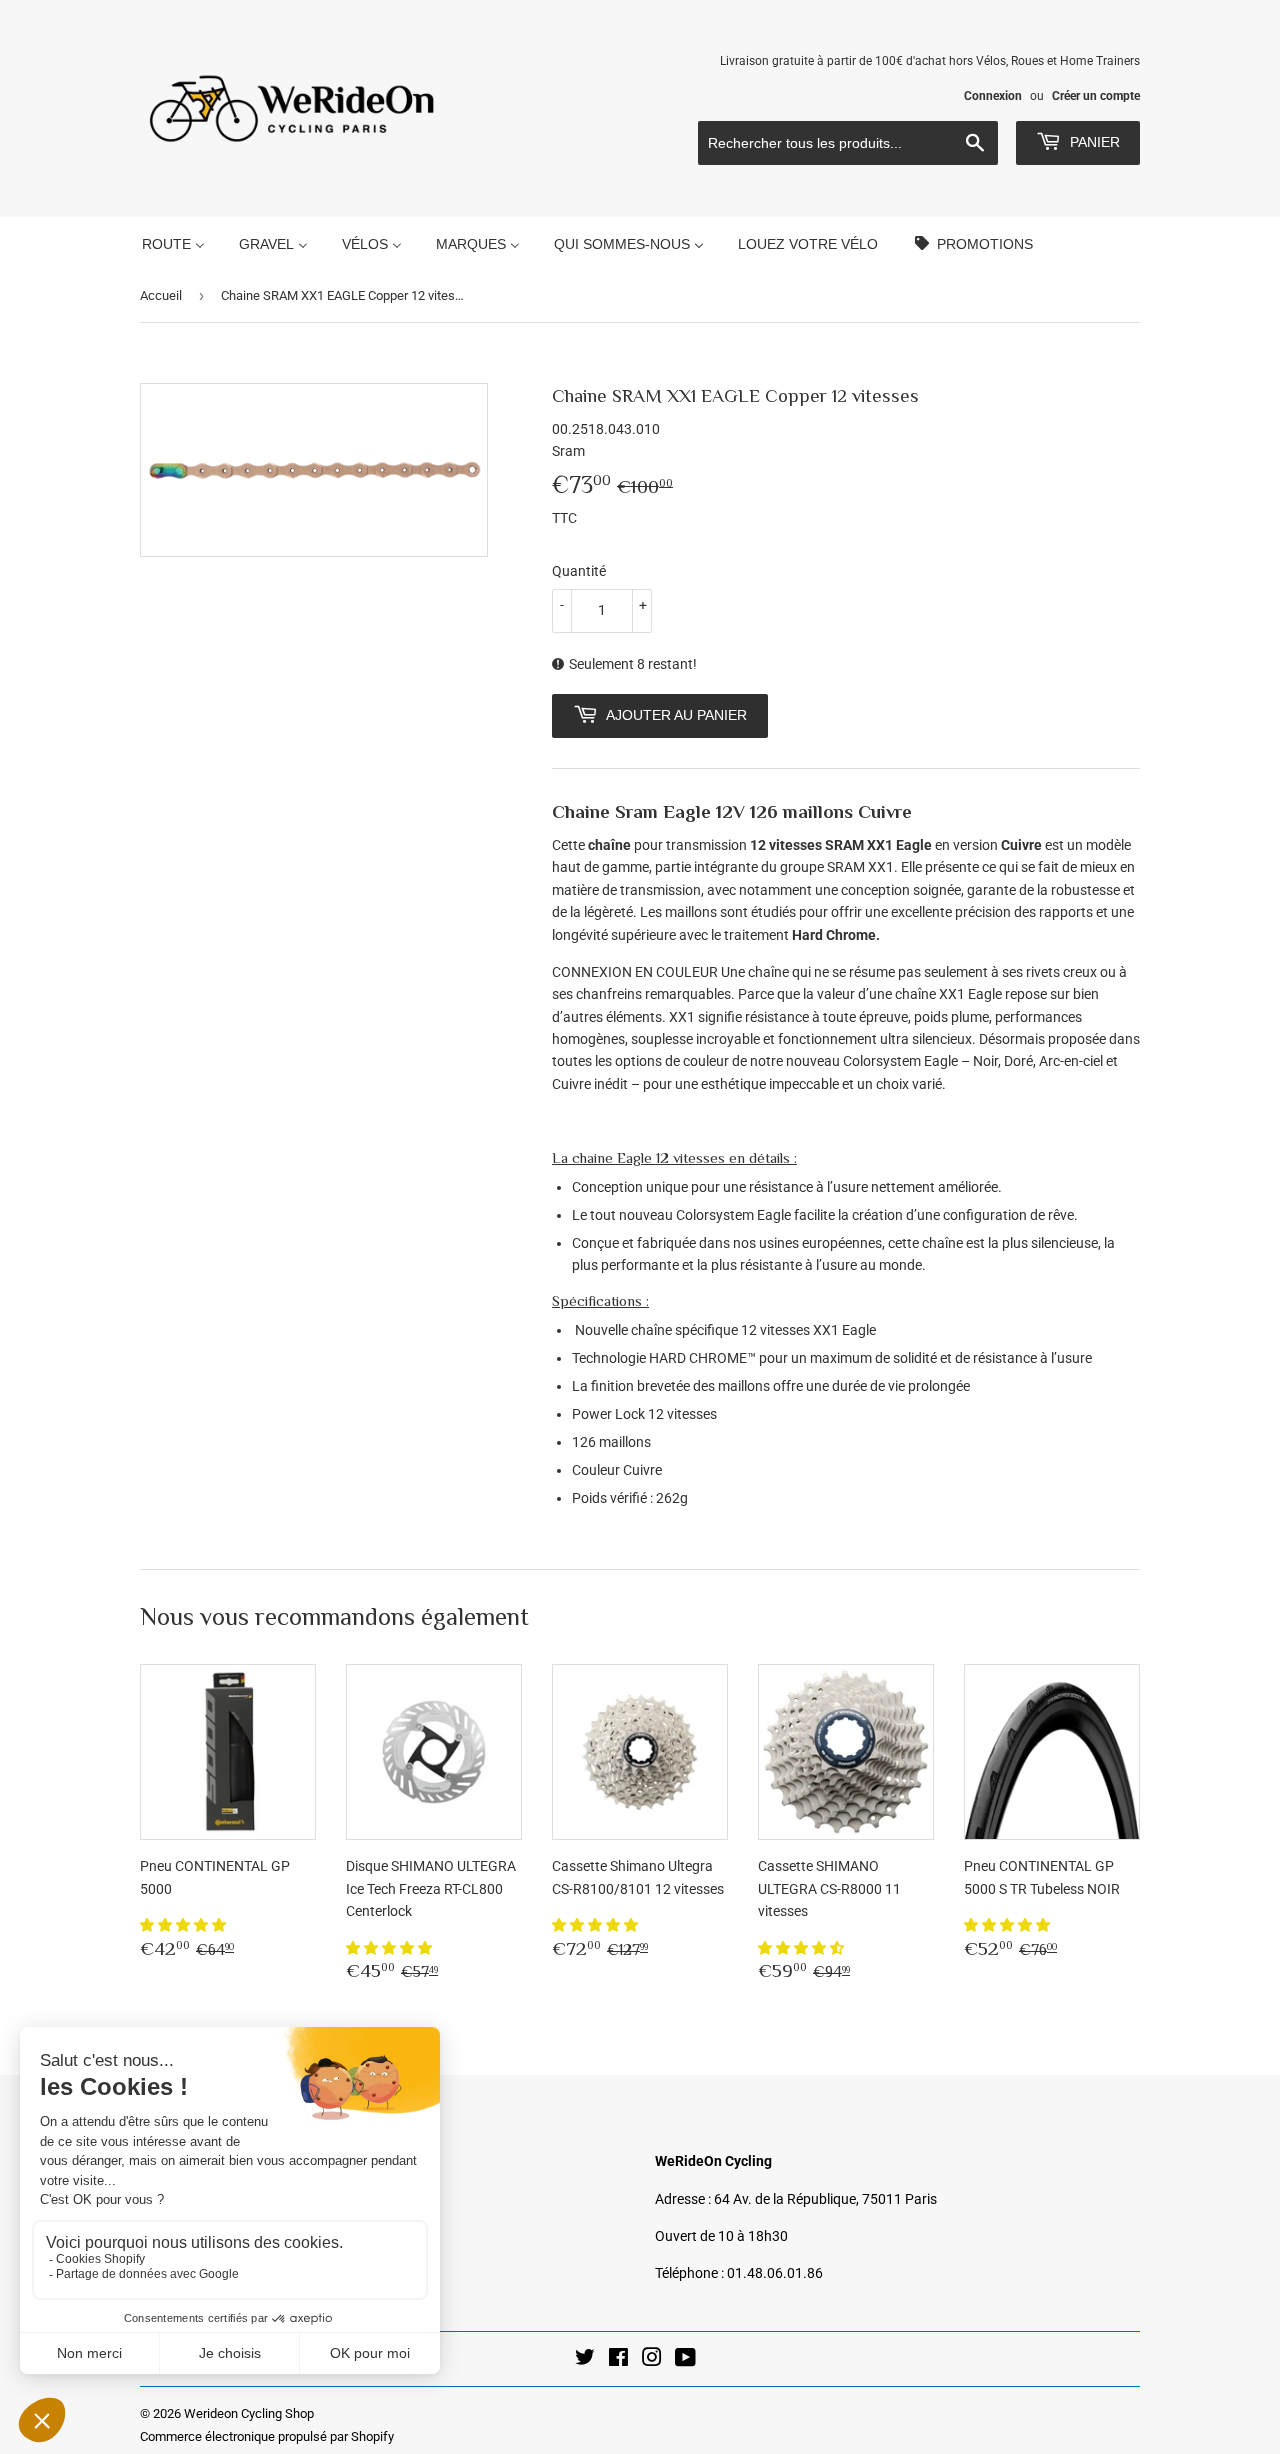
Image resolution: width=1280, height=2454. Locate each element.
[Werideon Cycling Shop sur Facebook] (618, 2360)
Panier (1093, 142)
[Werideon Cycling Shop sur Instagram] (652, 2360)
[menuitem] (173, 243)
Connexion (993, 96)
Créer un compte (1096, 96)
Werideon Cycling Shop (249, 2413)
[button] (184, 1925)
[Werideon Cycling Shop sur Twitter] (585, 2360)
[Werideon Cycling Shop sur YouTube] (685, 2360)
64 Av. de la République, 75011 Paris (825, 2199)
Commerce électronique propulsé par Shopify (267, 2436)
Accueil (161, 295)
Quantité (579, 571)
